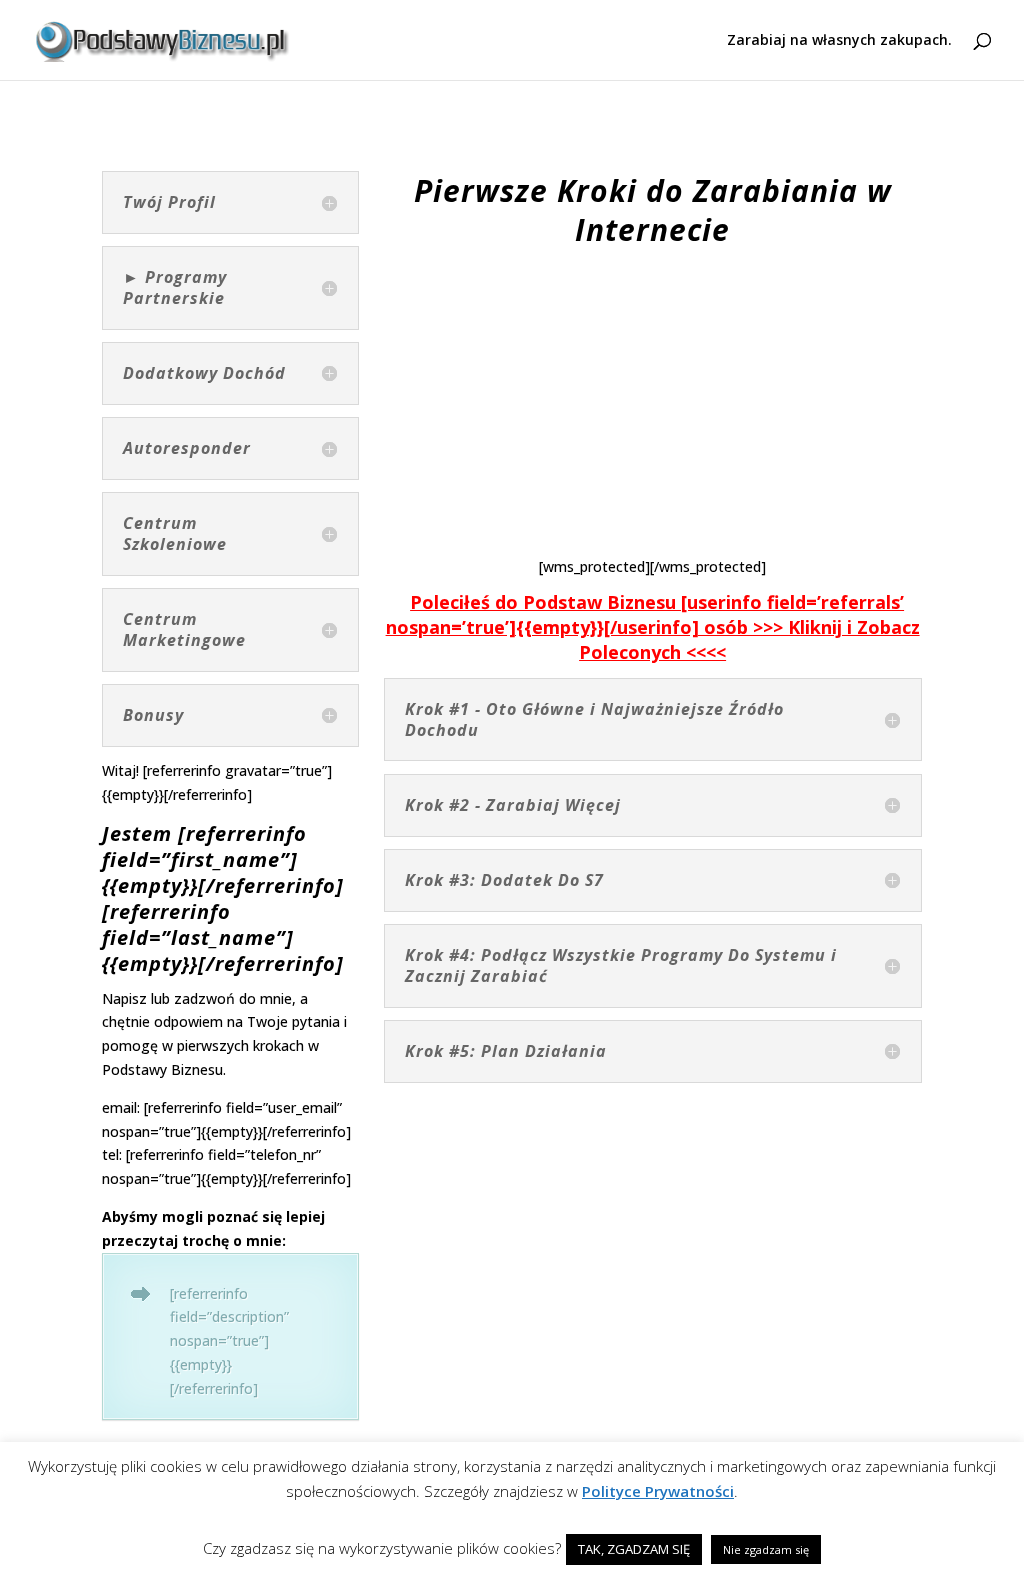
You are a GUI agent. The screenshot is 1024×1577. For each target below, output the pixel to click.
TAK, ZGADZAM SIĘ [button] (634, 1549)
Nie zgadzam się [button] (766, 1549)
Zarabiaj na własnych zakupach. (839, 41)
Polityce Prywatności (658, 1491)
